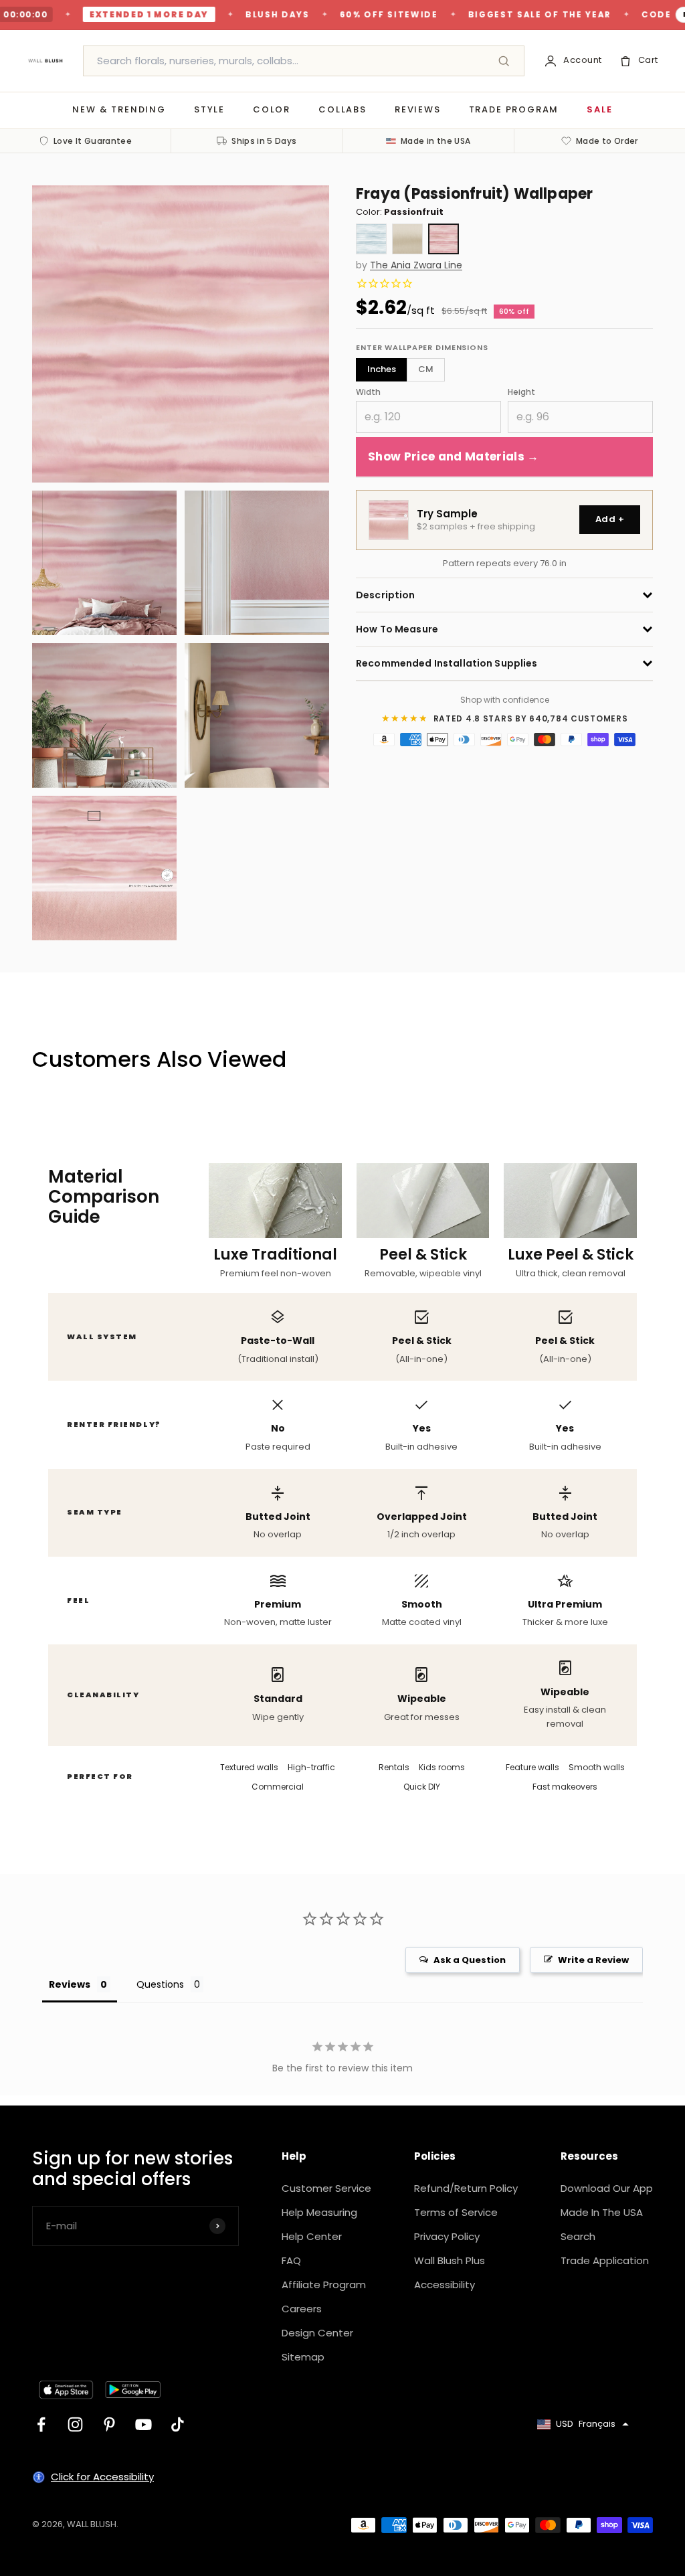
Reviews (418, 109)
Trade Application (605, 2260)
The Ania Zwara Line (416, 265)
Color (272, 109)
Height (521, 392)
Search (578, 2236)
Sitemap (303, 2357)
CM (426, 369)
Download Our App (607, 2188)
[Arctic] (371, 239)
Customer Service (326, 2188)
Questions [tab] (160, 1984)
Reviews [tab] (70, 1984)
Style (209, 109)
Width (368, 392)
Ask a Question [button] (470, 1960)
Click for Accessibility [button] (102, 2477)
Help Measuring (319, 2212)
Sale (599, 109)
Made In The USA (602, 2212)
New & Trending (119, 109)
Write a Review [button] (593, 1960)
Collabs (342, 109)
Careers (302, 2309)
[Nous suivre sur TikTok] (178, 2424)
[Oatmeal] (407, 239)
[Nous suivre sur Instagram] (75, 2424)
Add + (610, 519)
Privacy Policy (447, 2236)
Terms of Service (456, 2212)
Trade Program (514, 109)
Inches (382, 369)
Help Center (312, 2236)
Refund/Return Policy (466, 2188)
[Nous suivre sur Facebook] (41, 2424)
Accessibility (445, 2285)
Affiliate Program (324, 2285)
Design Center (317, 2333)
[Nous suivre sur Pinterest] (109, 2424)
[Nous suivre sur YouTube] (143, 2424)
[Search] (504, 61)
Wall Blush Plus (450, 2260)
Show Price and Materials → (454, 456)
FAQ (291, 2260)
